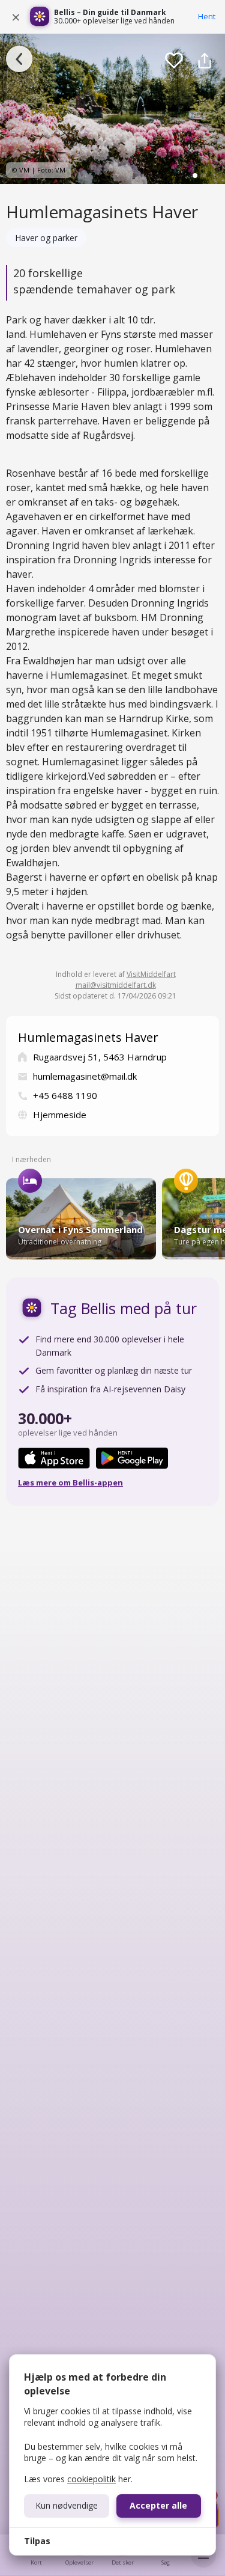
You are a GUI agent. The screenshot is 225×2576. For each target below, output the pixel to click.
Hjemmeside (60, 1115)
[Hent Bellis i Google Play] (132, 1458)
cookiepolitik (91, 2479)
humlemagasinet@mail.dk (85, 1076)
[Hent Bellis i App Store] (54, 1458)
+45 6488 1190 (65, 1095)
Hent (207, 16)
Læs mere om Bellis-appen (70, 1482)
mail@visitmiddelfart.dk (116, 985)
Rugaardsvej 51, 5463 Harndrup (100, 1057)
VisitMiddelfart (151, 974)
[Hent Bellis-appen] (40, 17)
